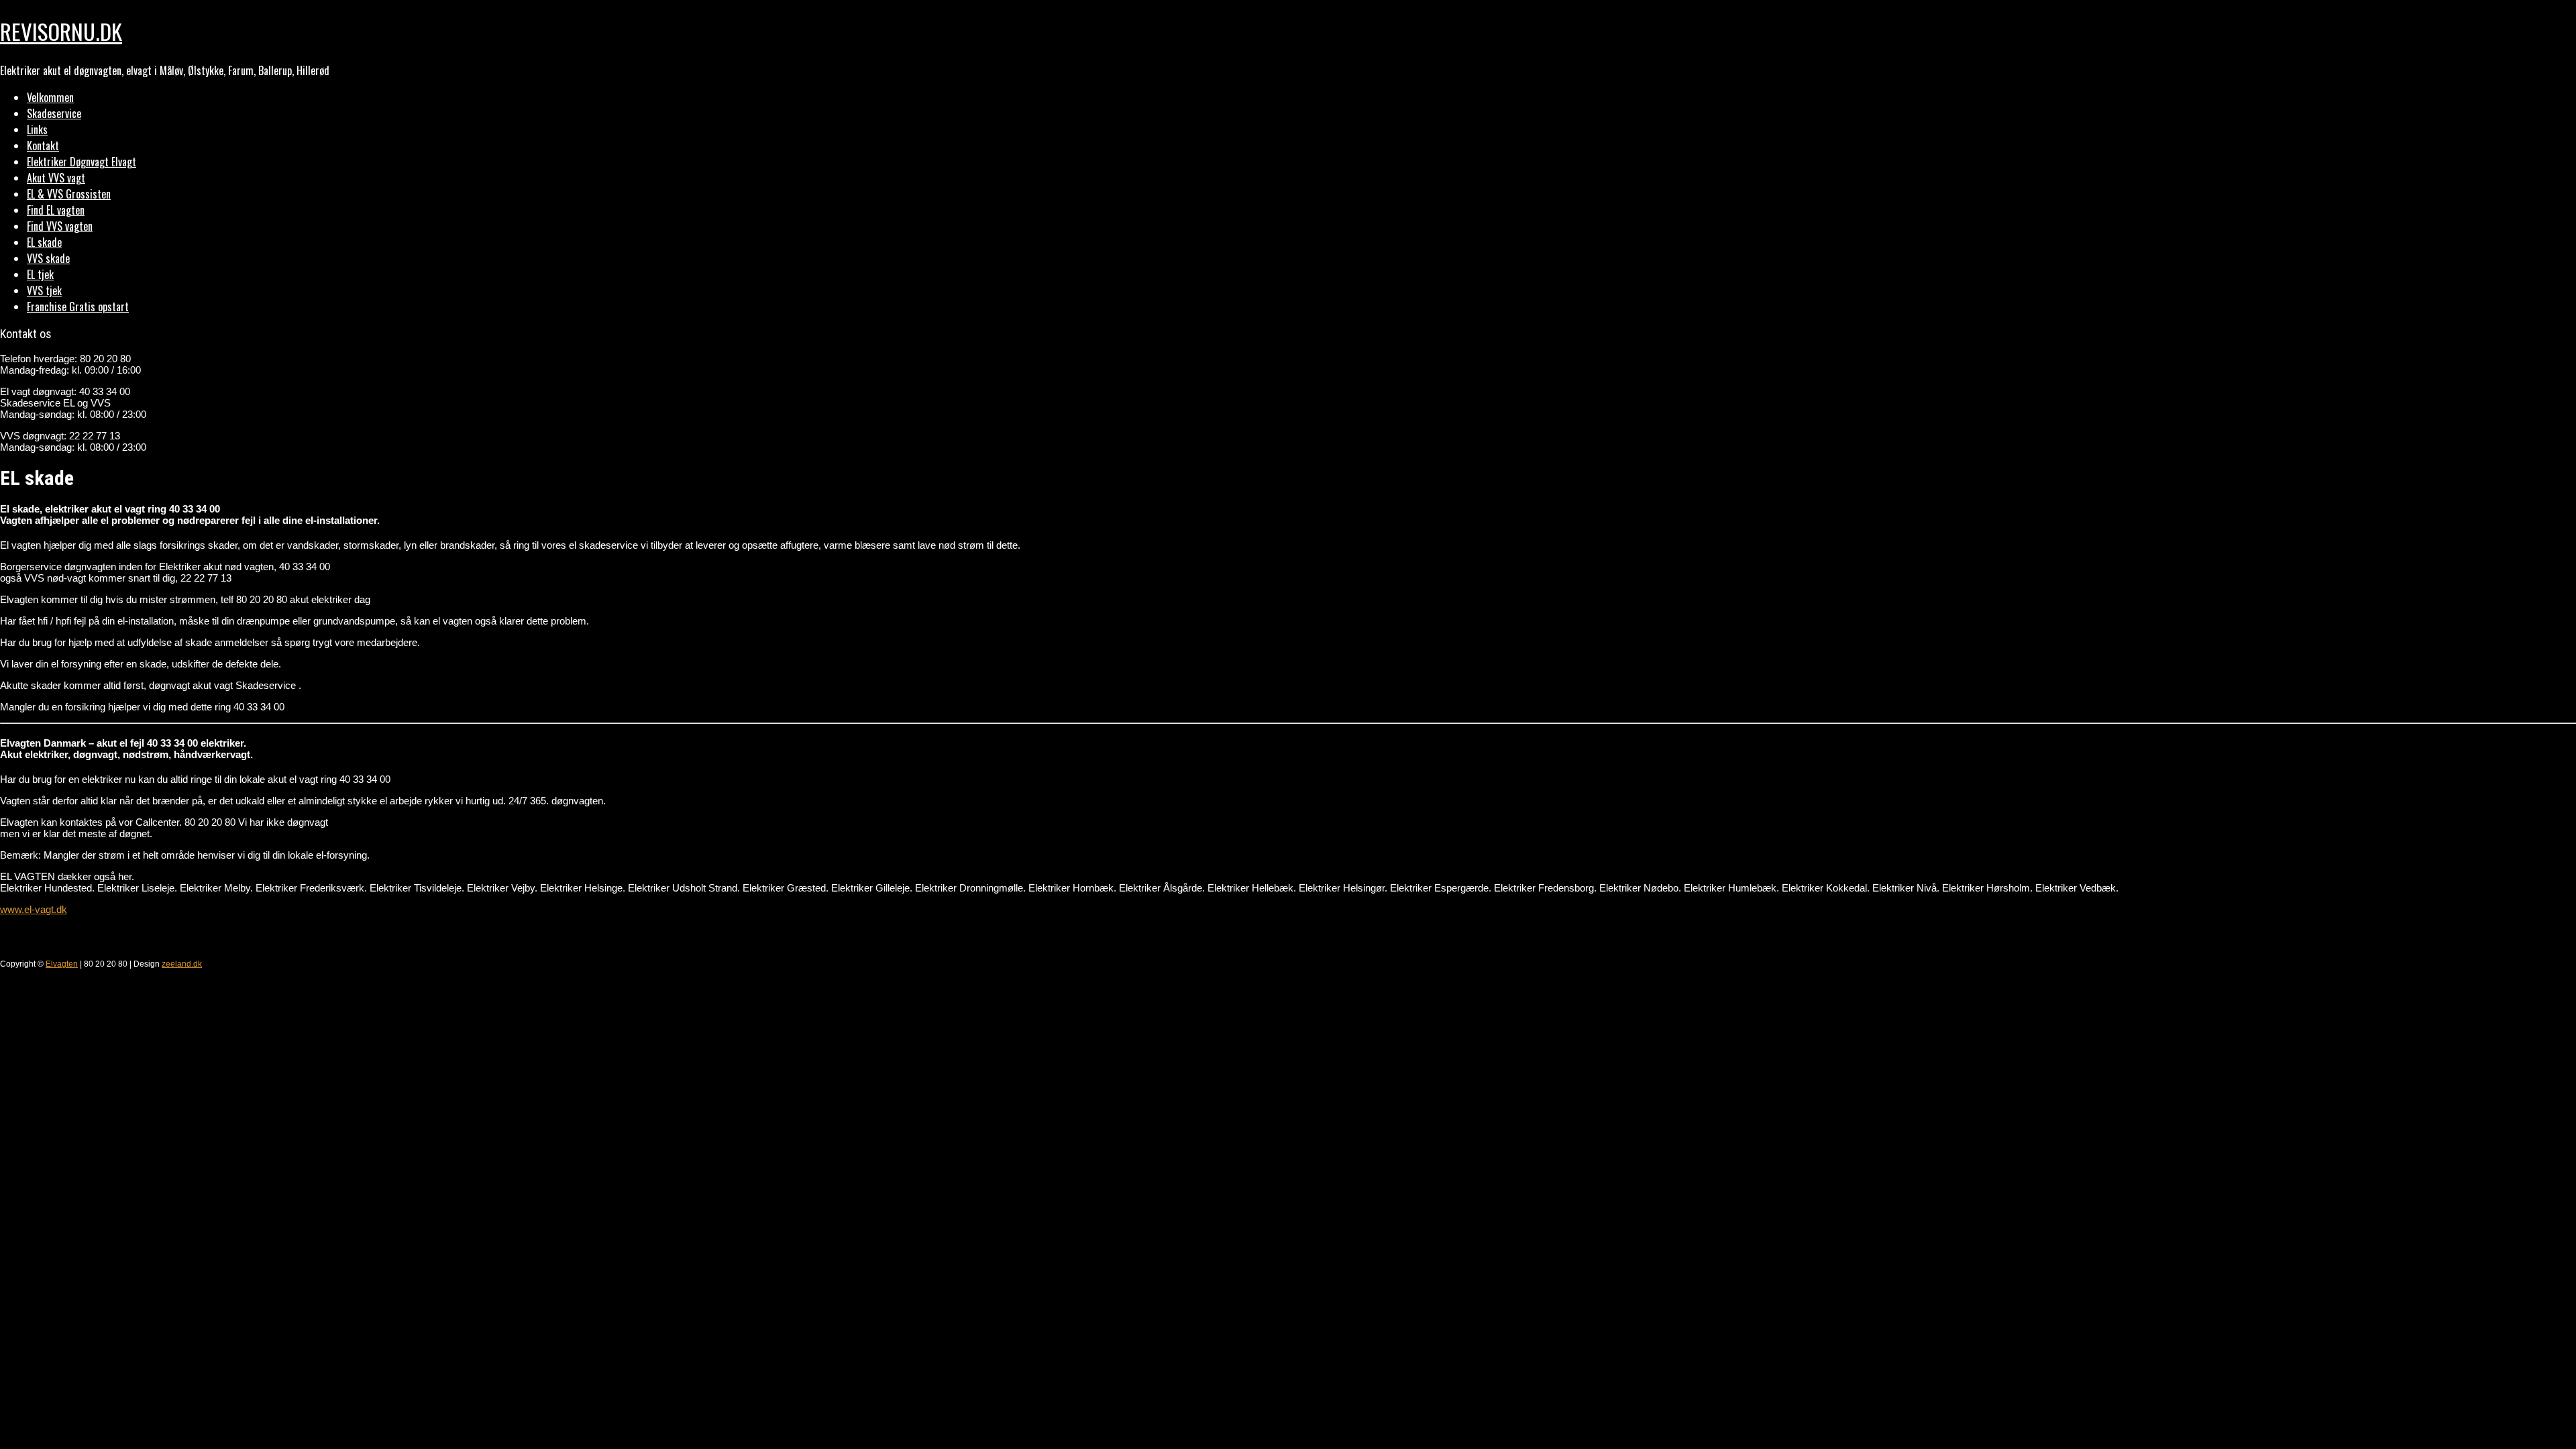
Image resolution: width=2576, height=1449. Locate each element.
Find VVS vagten (60, 226)
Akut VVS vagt (56, 178)
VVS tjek (44, 290)
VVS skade (48, 258)
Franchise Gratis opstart (78, 307)
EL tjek (40, 274)
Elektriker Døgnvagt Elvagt (82, 162)
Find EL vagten (56, 210)
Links (37, 129)
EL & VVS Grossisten (69, 194)
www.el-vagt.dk (34, 909)
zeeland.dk (182, 964)
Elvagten (62, 964)
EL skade (44, 242)
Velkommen (50, 97)
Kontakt (43, 146)
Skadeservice (54, 113)
